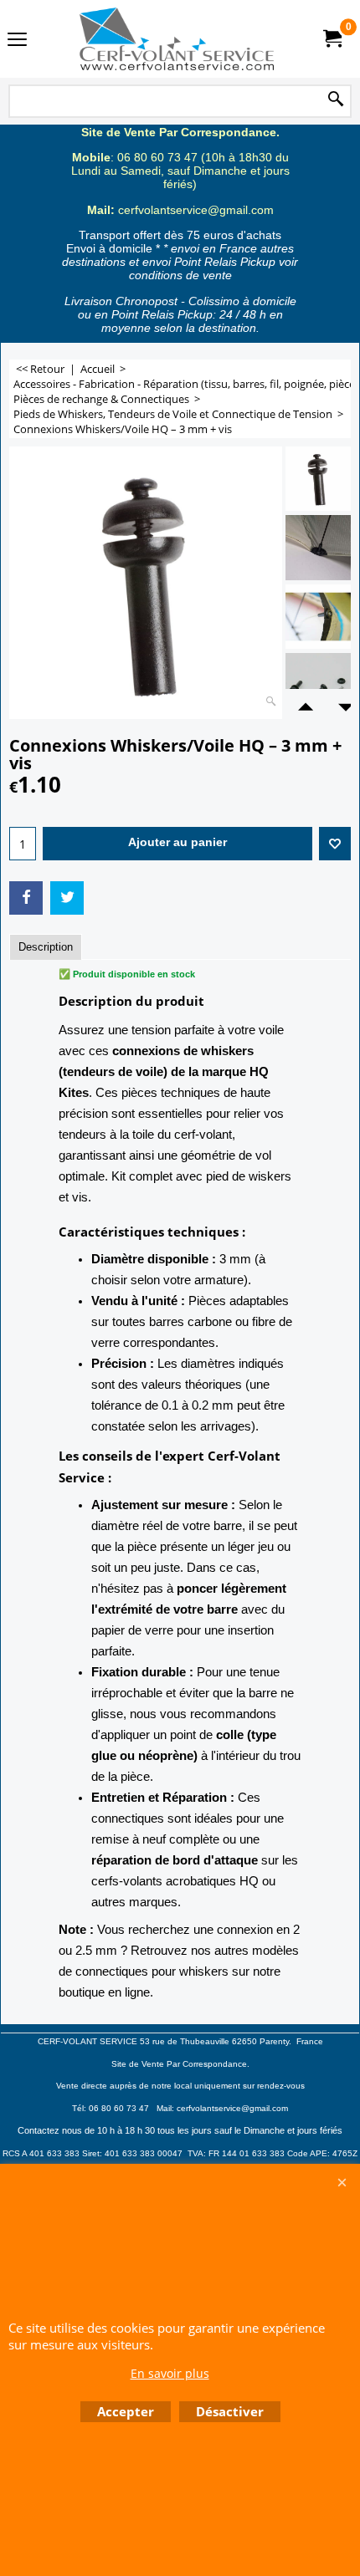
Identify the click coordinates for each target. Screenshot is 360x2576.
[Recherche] (336, 100)
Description (46, 947)
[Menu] (17, 41)
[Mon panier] (332, 39)
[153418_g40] (318, 617)
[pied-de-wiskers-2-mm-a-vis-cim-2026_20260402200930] (318, 548)
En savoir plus (170, 2373)
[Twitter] (67, 898)
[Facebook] (26, 898)
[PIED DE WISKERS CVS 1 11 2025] (318, 686)
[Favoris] (335, 844)
